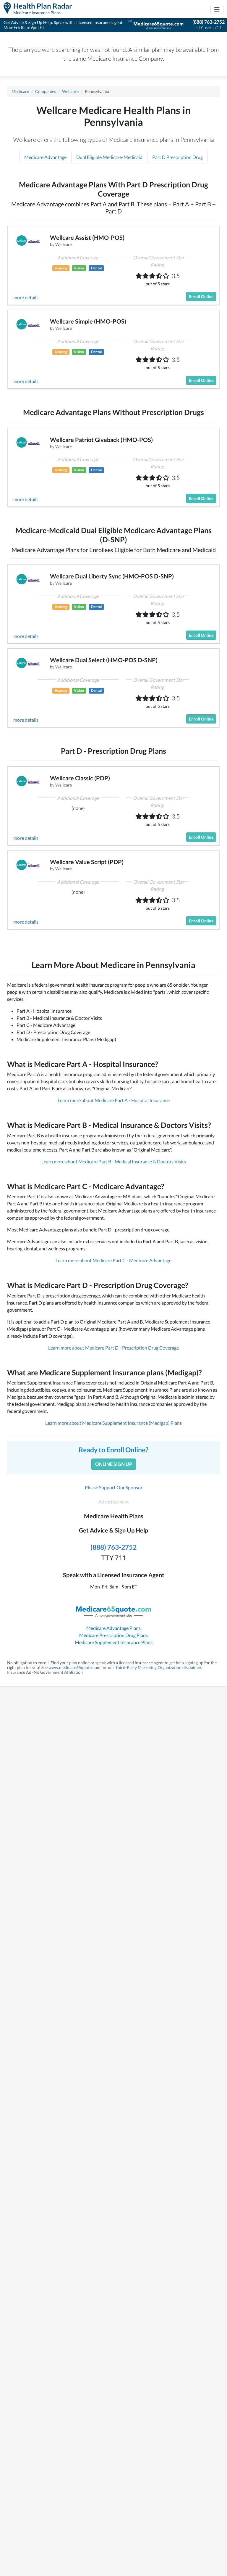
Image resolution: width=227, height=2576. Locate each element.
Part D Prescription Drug (177, 157)
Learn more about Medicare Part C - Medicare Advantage (113, 1260)
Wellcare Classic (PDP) (80, 778)
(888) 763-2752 (209, 22)
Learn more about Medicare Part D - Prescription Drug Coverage (113, 1348)
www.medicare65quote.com (74, 1667)
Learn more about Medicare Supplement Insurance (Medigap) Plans (113, 1423)
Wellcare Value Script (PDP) (87, 862)
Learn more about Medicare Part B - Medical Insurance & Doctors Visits (114, 1161)
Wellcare (70, 91)
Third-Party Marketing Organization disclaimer (158, 1667)
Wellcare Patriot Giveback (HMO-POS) (101, 440)
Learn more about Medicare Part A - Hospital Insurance (114, 1100)
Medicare (20, 91)
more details (26, 297)
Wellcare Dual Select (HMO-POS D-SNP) (104, 660)
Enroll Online (201, 296)
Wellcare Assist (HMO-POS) (87, 237)
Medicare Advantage (45, 157)
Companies (46, 91)
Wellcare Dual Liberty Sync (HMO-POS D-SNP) (112, 576)
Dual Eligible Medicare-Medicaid (109, 157)
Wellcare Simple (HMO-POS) (88, 321)
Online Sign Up (114, 1464)
